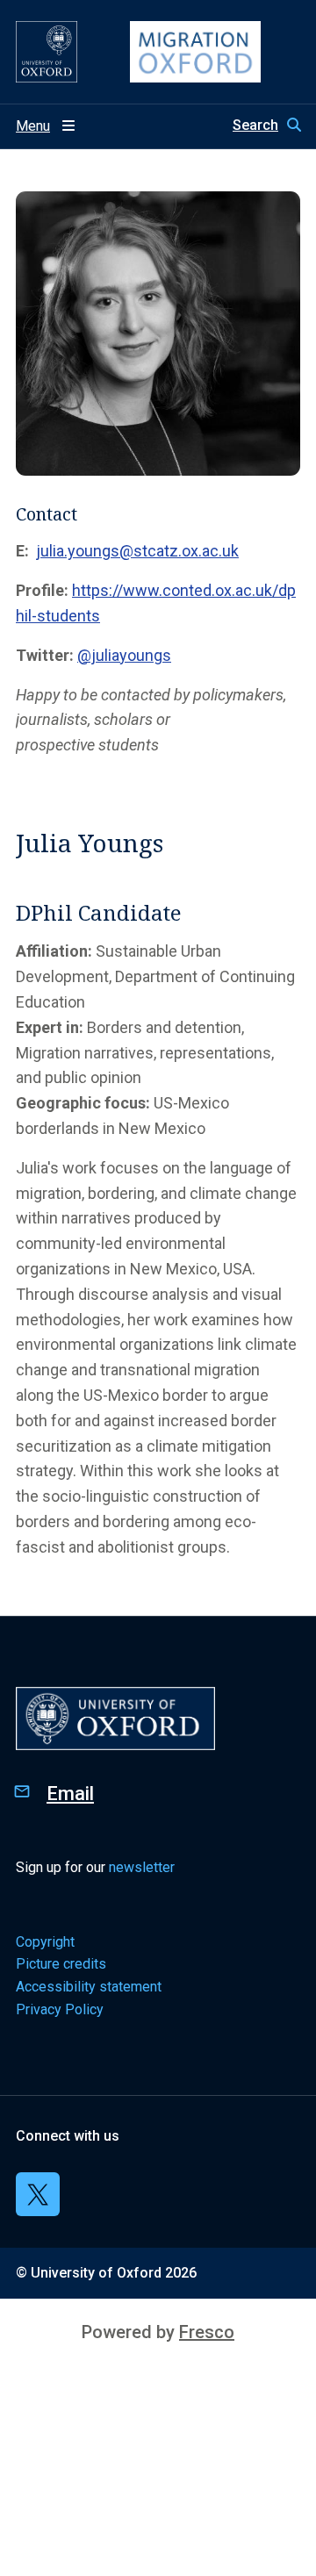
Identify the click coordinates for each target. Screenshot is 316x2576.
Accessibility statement (89, 1987)
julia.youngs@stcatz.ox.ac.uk (137, 551)
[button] (266, 126)
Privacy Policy (60, 2009)
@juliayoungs (124, 655)
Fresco (207, 2332)
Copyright (45, 1942)
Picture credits (61, 1964)
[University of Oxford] (47, 52)
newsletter (142, 1867)
